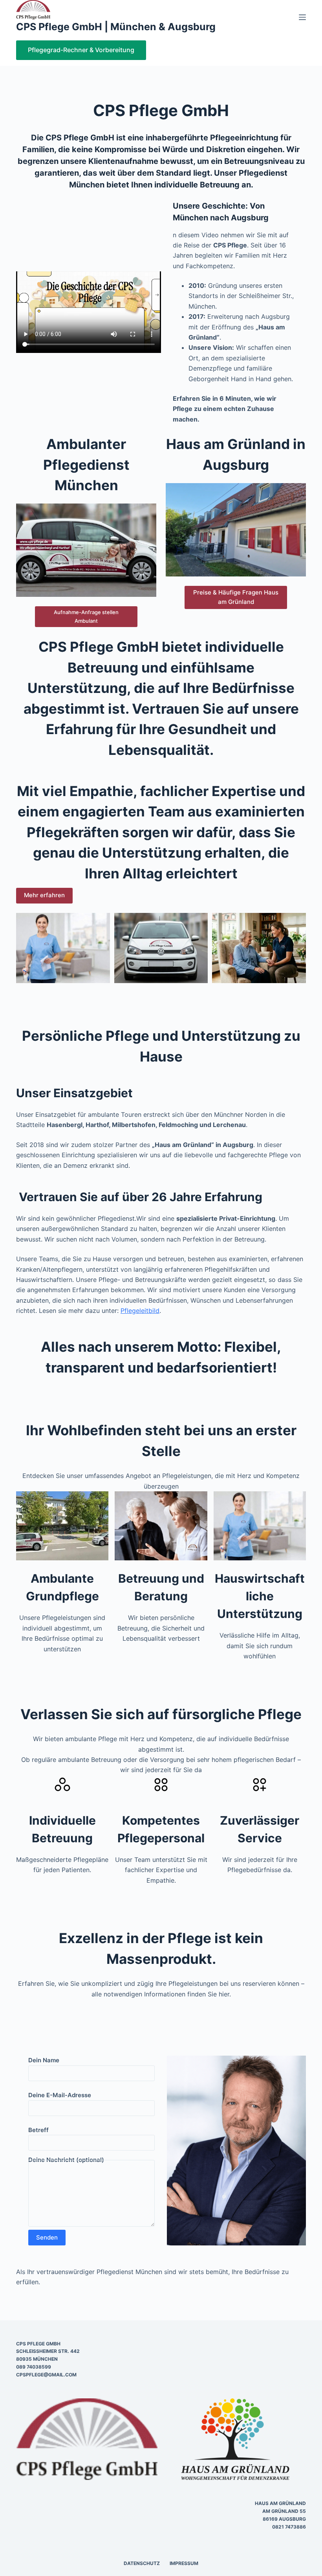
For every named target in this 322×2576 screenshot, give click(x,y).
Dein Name (44, 2060)
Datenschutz (142, 2563)
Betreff (38, 2130)
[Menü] (302, 17)
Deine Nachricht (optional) (66, 2162)
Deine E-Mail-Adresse (60, 2095)
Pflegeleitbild (140, 1311)
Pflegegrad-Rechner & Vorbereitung (81, 50)
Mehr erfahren (44, 895)
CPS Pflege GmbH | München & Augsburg (116, 27)
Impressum (184, 2563)
